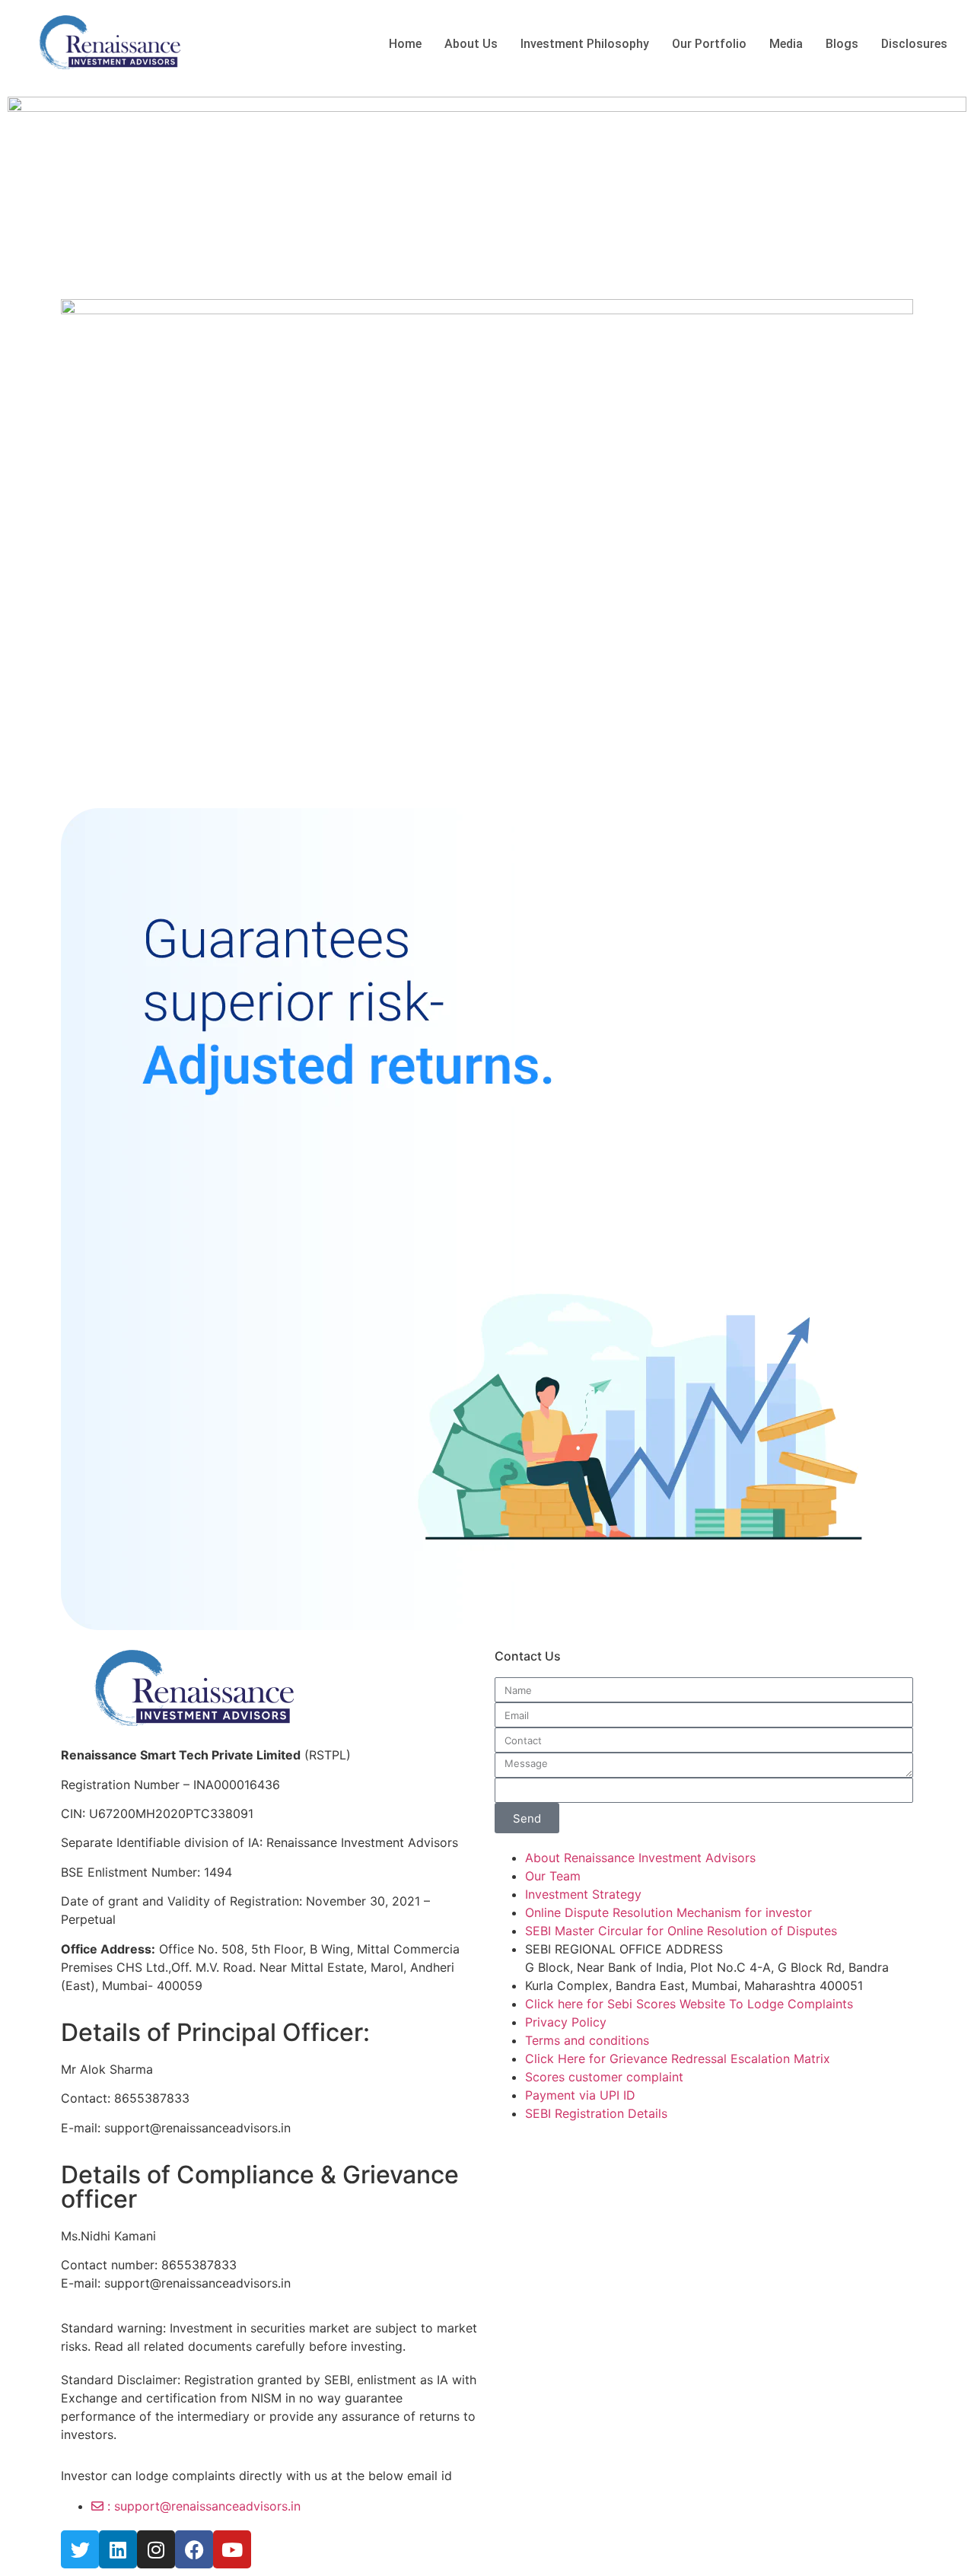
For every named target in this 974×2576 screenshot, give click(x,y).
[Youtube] (232, 2549)
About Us (471, 44)
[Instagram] (156, 2549)
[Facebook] (194, 2549)
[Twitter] (80, 2549)
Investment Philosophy (585, 44)
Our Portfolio (709, 44)
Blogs (842, 44)
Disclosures (914, 44)
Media (786, 44)
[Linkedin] (118, 2549)
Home (405, 44)
